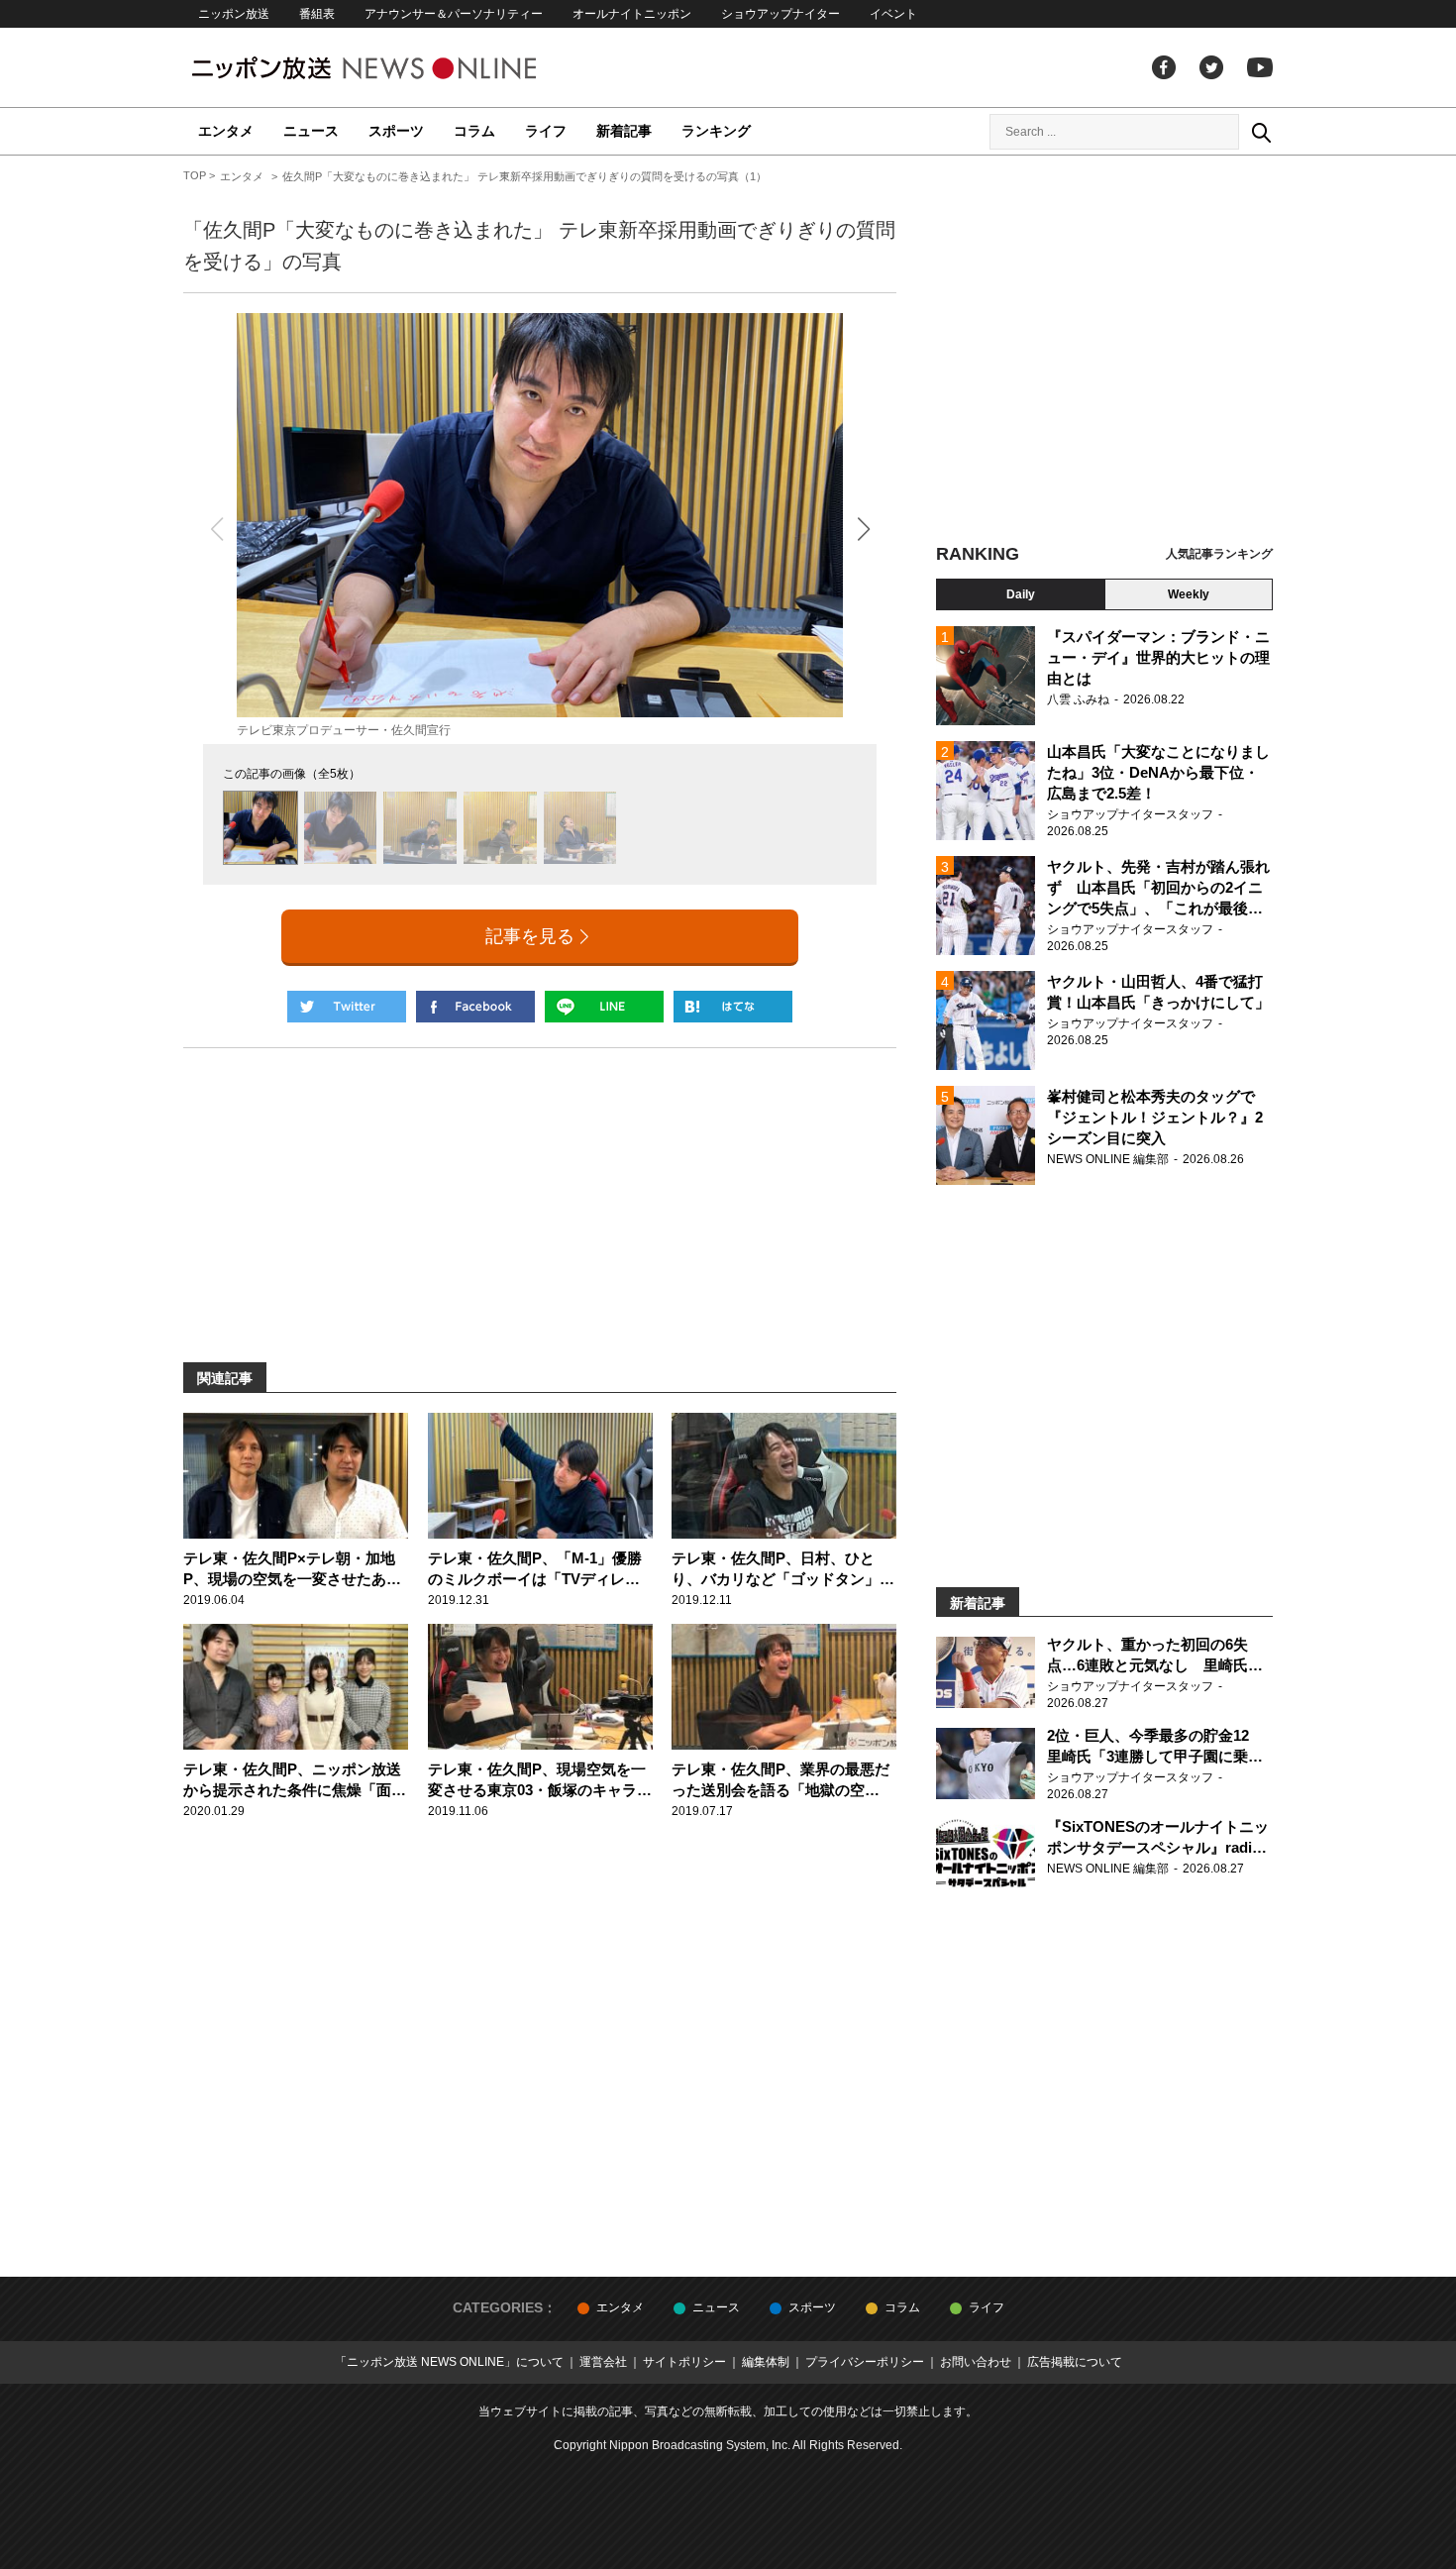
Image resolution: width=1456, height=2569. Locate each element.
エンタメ (226, 131)
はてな (733, 1007)
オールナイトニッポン (632, 14)
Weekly (1189, 594)
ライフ (546, 131)
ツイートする (347, 1007)
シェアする (475, 1007)
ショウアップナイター (780, 14)
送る (604, 1007)
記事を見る (530, 936)
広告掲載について (1075, 2362)
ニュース (311, 131)
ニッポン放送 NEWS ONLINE (401, 68)
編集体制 (766, 2362)
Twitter (1211, 67)
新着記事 (624, 131)
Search (1261, 132)
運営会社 (603, 2362)
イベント (893, 14)
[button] (863, 529)
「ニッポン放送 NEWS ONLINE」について (449, 2362)
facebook (1164, 67)
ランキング (716, 131)
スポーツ (396, 131)
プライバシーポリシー (865, 2362)
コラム (474, 131)
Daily (1021, 594)
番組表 (317, 14)
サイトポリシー (684, 2362)
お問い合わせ (976, 2362)
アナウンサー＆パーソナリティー (454, 14)
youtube (1260, 67)
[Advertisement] (1104, 352)
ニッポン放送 (234, 14)
